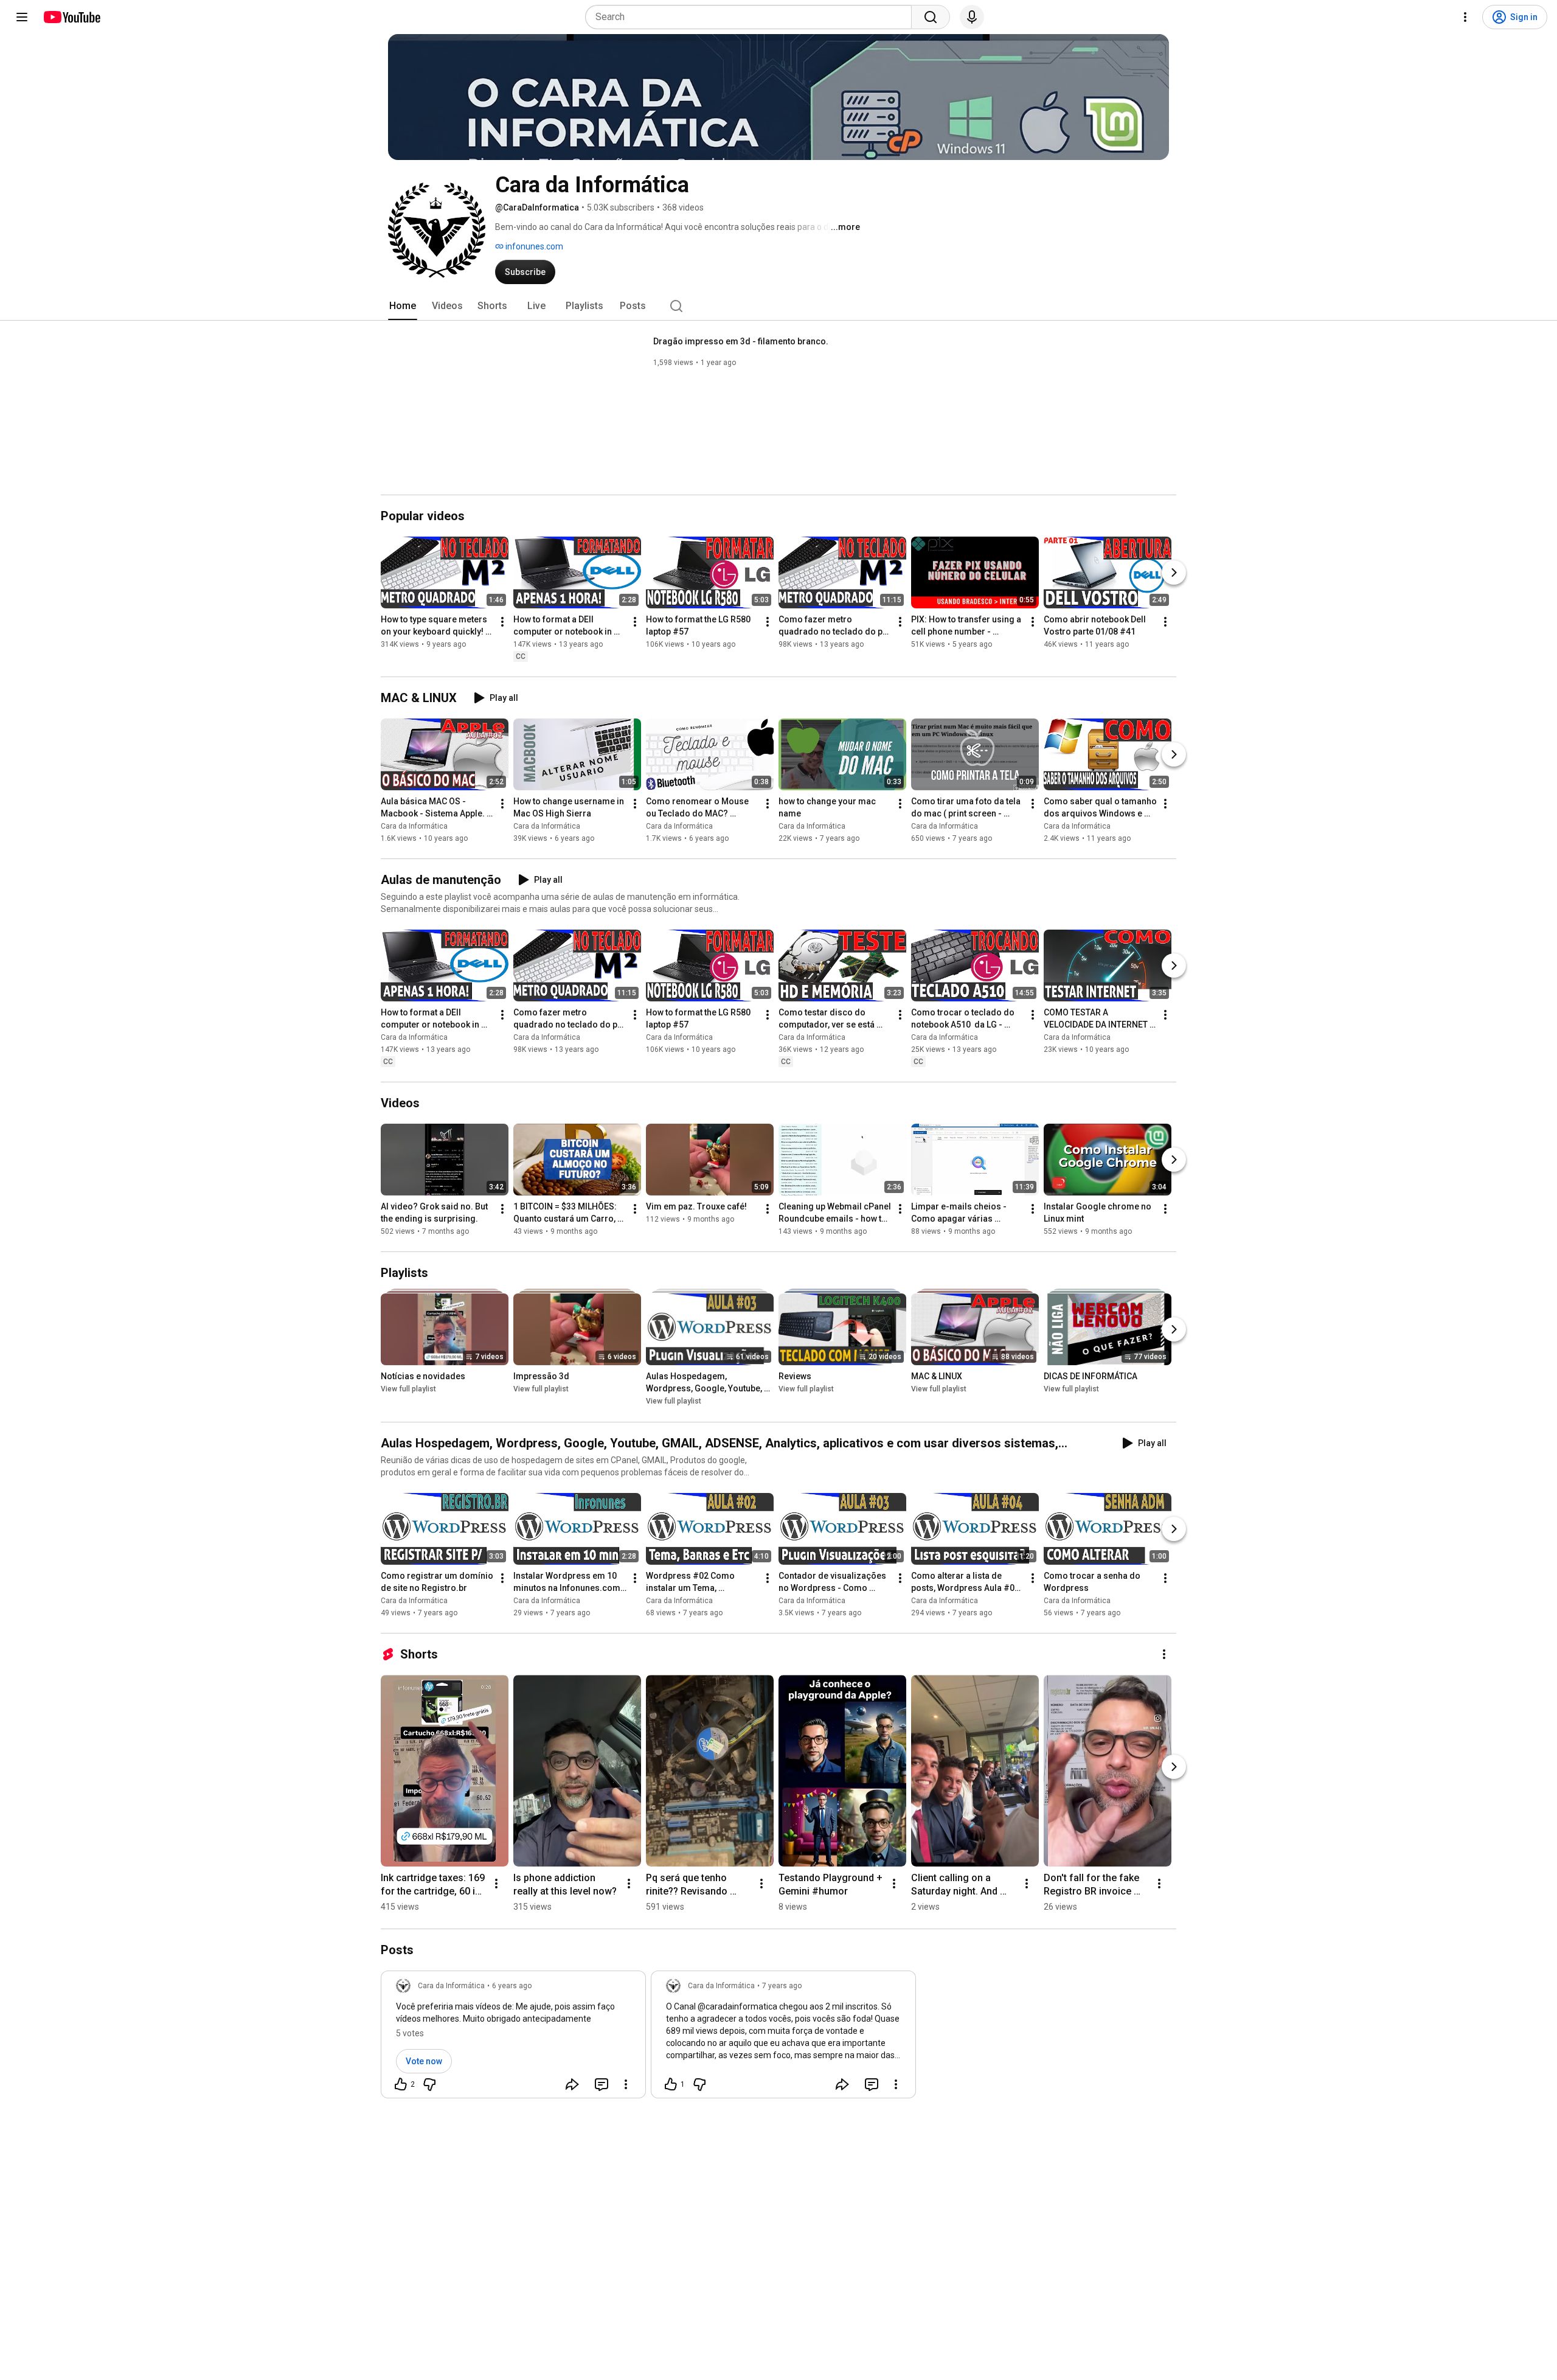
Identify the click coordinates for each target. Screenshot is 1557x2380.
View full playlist (408, 1390)
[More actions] (502, 622)
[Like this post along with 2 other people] (401, 2084)
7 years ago (782, 1986)
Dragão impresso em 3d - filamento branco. (741, 341)
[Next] (1174, 572)
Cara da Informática (414, 826)
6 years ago (512, 1986)
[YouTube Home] (71, 17)
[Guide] (22, 17)
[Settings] (1465, 17)
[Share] (572, 2084)
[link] (513, 2038)
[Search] (931, 17)
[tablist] (778, 306)
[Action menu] (626, 2084)
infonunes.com (533, 246)
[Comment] (602, 2084)
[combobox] (752, 17)
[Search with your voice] (972, 17)
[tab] (403, 306)
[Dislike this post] (429, 2084)
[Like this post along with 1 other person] (671, 2084)
